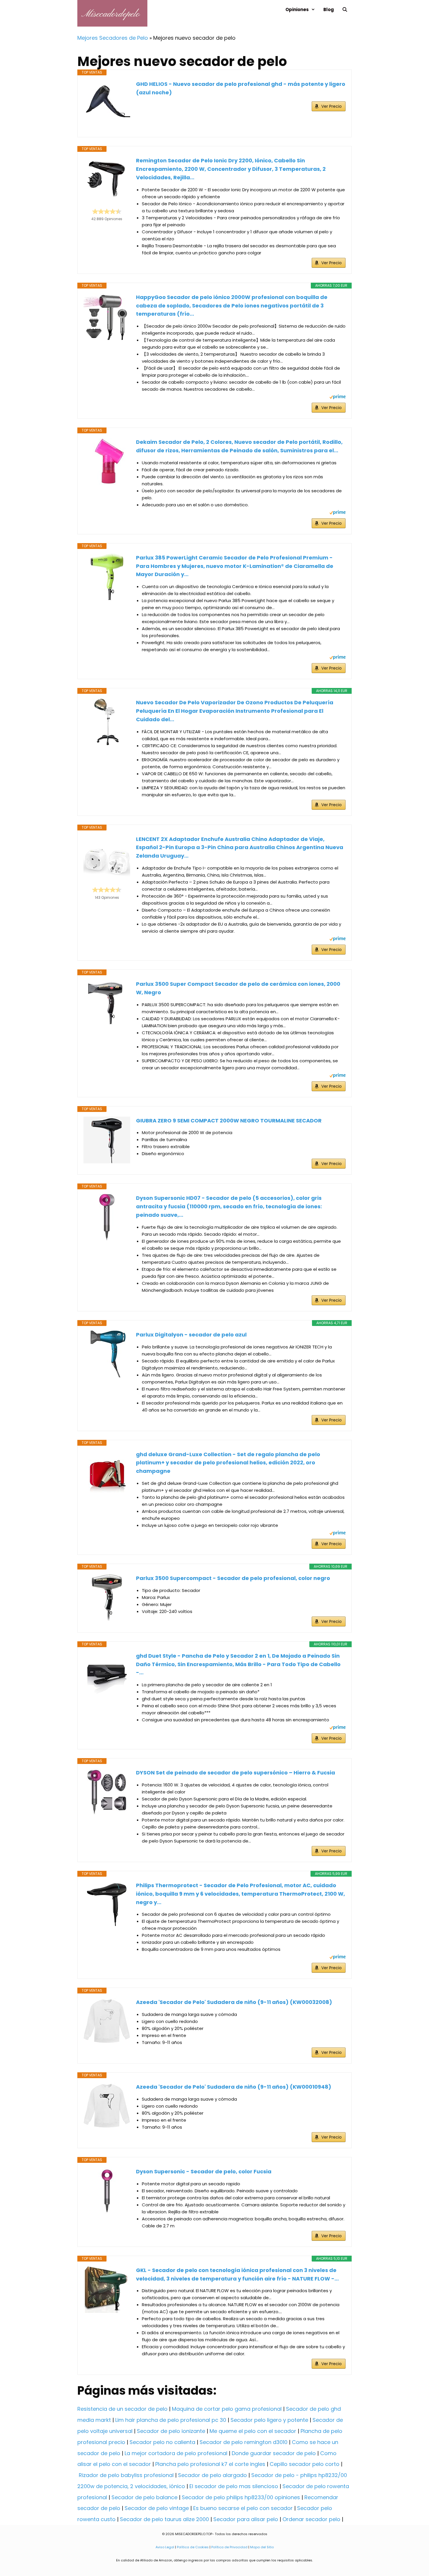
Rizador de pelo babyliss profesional (126, 2475)
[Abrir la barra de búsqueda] (345, 9)
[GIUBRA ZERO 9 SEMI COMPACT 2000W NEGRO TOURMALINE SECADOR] (107, 1140)
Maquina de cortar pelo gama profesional (227, 2409)
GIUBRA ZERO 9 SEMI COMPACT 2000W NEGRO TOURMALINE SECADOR (229, 1121)
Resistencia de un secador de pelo (122, 2409)
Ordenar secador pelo (311, 2519)
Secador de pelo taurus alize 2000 (164, 2519)
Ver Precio (332, 106)
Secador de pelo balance (144, 2497)
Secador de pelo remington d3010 (244, 2442)
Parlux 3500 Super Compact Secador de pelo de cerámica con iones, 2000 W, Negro (238, 988)
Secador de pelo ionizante (171, 2431)
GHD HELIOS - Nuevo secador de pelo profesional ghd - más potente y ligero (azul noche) (241, 88)
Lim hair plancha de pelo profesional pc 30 (171, 2420)
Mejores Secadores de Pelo (113, 38)
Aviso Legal (165, 2547)
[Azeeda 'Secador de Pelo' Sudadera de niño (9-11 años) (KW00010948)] (107, 2106)
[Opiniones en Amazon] (107, 211)
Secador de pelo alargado (212, 2475)
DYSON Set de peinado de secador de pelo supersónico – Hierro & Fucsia (236, 1773)
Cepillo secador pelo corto (305, 2464)
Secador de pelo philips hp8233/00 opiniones (241, 2497)
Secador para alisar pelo (246, 2519)
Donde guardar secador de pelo (274, 2453)
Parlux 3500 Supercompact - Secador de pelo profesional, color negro (233, 1578)
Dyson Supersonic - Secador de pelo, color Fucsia (204, 2171)
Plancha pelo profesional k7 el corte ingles (210, 2464)
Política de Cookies (193, 2547)
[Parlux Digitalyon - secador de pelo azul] (107, 1354)
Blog (329, 9)
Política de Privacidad (229, 2547)
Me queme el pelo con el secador (253, 2431)
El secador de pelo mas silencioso (234, 2486)
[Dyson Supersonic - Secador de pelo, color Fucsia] (107, 2191)
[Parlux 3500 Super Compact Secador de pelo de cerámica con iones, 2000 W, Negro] (107, 1003)
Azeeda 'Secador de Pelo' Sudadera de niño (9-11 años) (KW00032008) (234, 2002)
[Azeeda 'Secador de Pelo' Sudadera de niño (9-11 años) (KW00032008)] (107, 2021)
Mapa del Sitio (262, 2547)
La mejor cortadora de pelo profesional (176, 2453)
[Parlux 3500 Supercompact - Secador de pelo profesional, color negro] (107, 1598)
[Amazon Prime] (338, 398)
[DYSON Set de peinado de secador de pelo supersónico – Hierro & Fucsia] (107, 1792)
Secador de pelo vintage (157, 2508)
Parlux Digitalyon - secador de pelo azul (191, 1335)
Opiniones (297, 9)
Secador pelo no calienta (162, 2442)
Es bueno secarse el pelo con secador (243, 2508)
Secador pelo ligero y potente (269, 2420)
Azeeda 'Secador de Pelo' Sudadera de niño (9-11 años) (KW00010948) (234, 2087)
